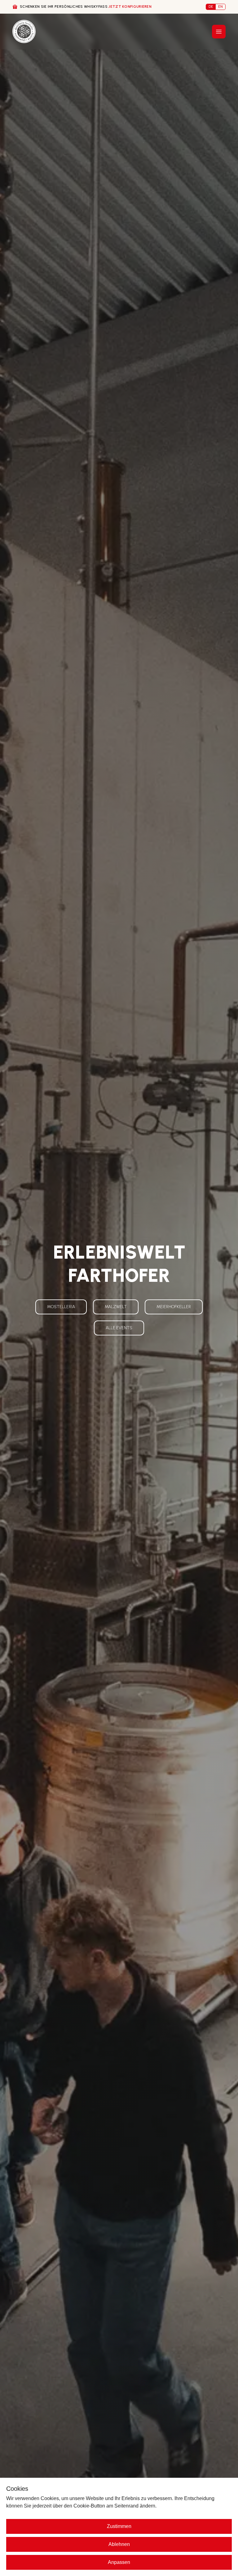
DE (211, 7)
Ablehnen (119, 2544)
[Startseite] (24, 31)
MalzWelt (116, 1307)
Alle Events (119, 1328)
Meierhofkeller (174, 1307)
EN (220, 7)
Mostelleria (61, 1307)
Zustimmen (119, 2526)
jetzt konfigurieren (130, 7)
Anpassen (119, 2562)
